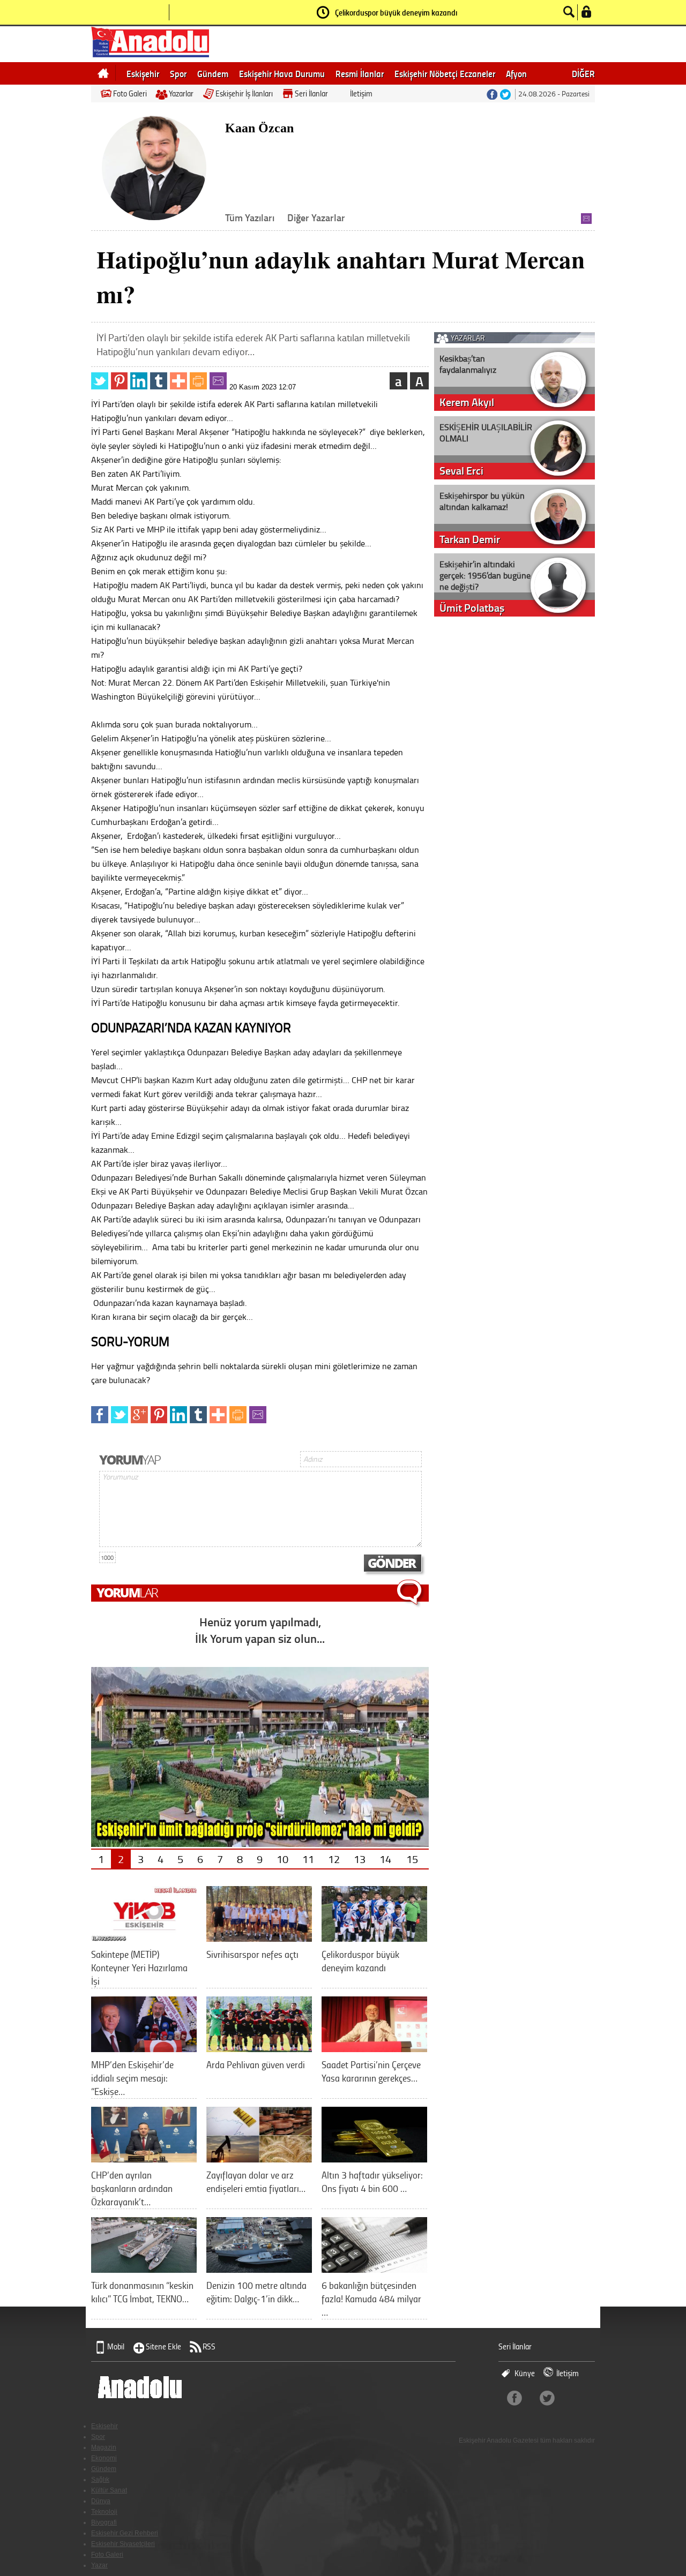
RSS (209, 2346)
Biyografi (104, 2522)
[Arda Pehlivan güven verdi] (259, 2048)
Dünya (101, 2501)
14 (385, 1859)
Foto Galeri (130, 93)
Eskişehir (143, 73)
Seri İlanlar (311, 93)
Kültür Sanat (109, 2490)
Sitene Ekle (163, 2346)
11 (308, 1859)
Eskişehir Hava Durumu (282, 73)
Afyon (516, 73)
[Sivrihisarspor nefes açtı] (259, 1938)
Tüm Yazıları (250, 217)
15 (412, 1859)
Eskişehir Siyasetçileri (123, 2544)
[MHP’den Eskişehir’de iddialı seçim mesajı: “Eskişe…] (144, 2048)
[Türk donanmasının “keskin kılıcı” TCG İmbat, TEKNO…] (144, 2269)
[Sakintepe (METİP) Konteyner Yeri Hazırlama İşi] (144, 1938)
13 (360, 1859)
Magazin (104, 2447)
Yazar (99, 2565)
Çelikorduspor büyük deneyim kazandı (396, 12)
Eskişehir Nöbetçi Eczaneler (445, 73)
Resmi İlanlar (360, 73)
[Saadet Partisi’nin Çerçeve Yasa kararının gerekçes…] (374, 2048)
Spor (178, 73)
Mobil (116, 2346)
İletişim (361, 93)
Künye (525, 2373)
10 (282, 1859)
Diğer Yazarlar (316, 217)
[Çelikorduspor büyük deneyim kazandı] (374, 1938)
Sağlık (100, 2480)
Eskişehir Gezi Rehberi (125, 2533)
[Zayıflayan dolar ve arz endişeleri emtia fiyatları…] (259, 2158)
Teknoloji (104, 2512)
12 (334, 1859)
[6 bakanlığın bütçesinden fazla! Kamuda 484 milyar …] (374, 2269)
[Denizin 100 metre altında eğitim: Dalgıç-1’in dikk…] (259, 2269)
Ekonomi (104, 2458)
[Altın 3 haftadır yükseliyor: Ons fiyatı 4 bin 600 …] (374, 2158)
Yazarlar (181, 93)
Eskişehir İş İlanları (244, 93)
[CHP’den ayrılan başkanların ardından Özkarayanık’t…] (144, 2158)
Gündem (213, 73)
